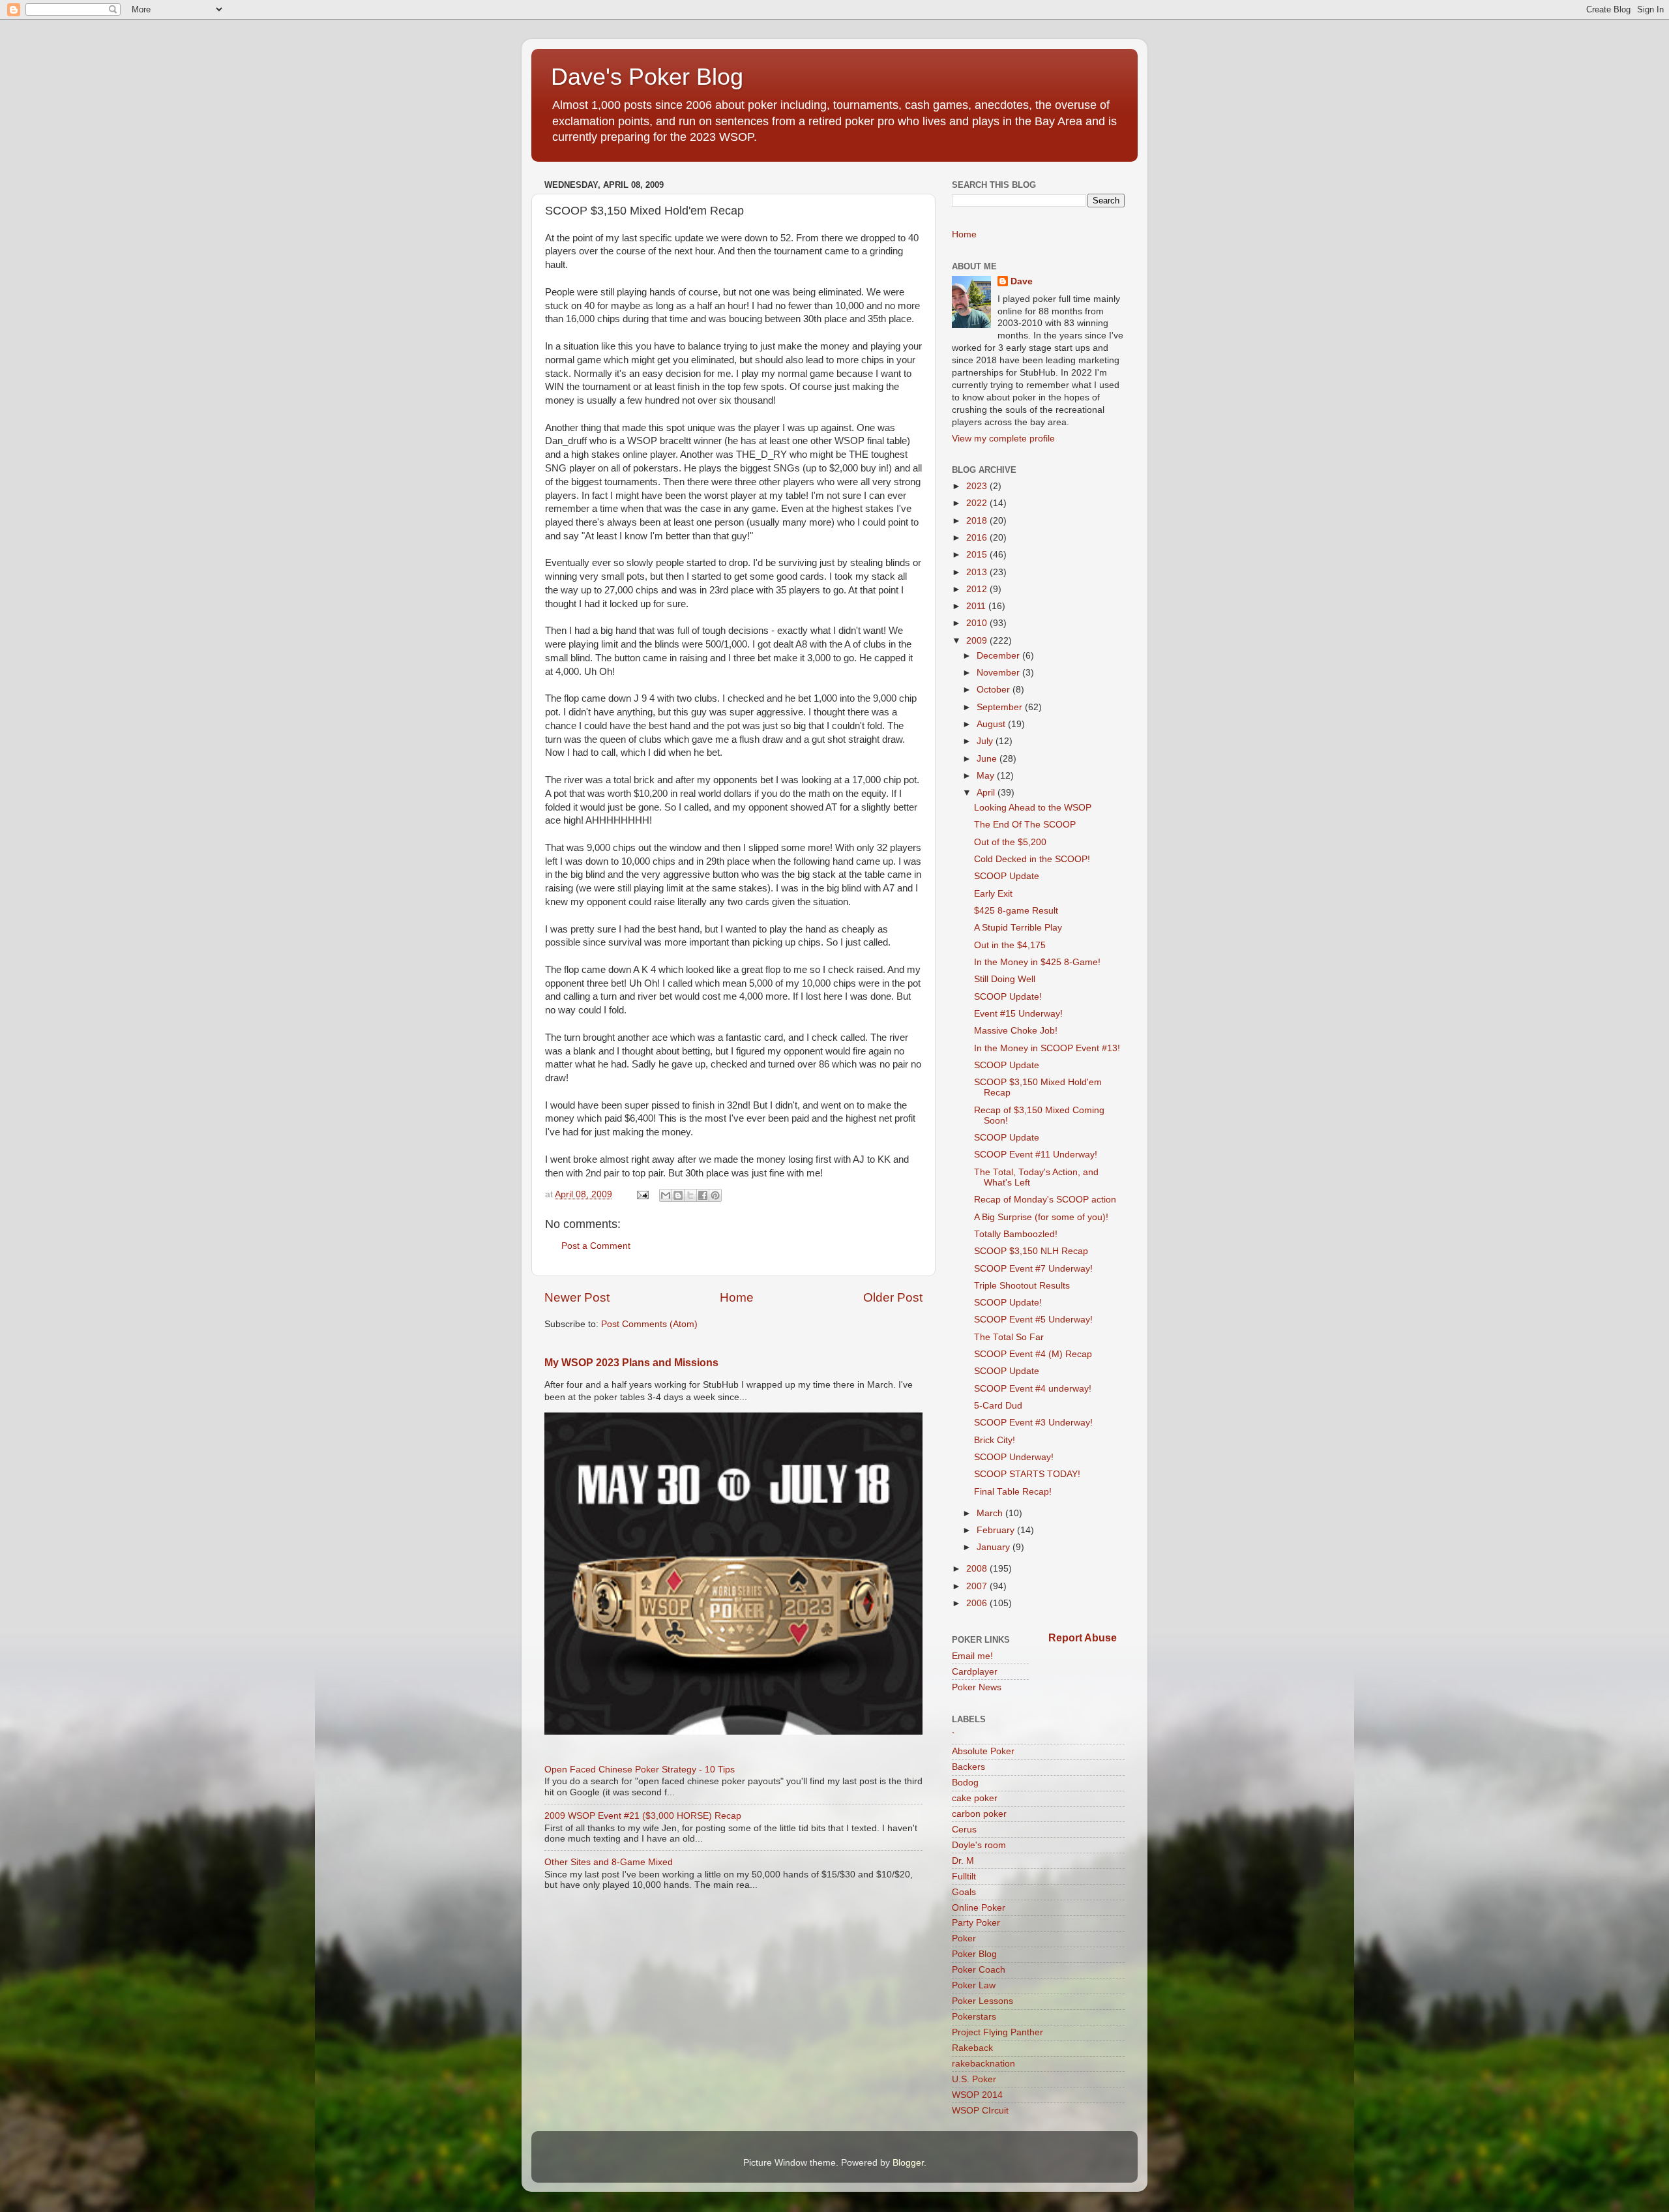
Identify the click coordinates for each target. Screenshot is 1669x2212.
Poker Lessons (982, 2001)
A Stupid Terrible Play (1018, 928)
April (987, 793)
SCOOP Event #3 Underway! (1033, 1423)
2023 (978, 486)
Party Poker (976, 1923)
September (1001, 707)
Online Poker (979, 1908)
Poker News (977, 1687)
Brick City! (995, 1440)
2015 (978, 555)
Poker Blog (974, 1954)
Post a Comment (596, 1246)
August (992, 724)
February (997, 1530)
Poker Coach (979, 1970)
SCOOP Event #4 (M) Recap (1033, 1354)
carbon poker (979, 1814)
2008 (978, 1569)
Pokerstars (974, 2017)
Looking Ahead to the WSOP (1033, 808)
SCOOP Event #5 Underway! (1033, 1320)
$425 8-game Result (1016, 911)
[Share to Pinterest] (715, 1195)
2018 (978, 521)
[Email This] (666, 1195)
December (999, 656)
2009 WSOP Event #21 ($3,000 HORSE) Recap (643, 1816)
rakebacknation (983, 2064)
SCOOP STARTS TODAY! (1027, 1474)
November (999, 673)
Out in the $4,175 (1010, 945)
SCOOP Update (1007, 876)
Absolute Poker (983, 1751)
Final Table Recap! (1013, 1492)
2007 (978, 1586)
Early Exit (993, 894)
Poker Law (974, 1985)
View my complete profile (1003, 439)
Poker (964, 1938)
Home (737, 1297)
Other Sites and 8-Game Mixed (609, 1862)
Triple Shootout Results (1022, 1286)
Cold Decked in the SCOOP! (1032, 859)
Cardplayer (975, 1672)
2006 (978, 1603)
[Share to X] (690, 1195)
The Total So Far (1009, 1337)
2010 (978, 623)
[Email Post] (642, 1194)
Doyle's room (979, 1845)
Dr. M (963, 1861)
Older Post (893, 1297)
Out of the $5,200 (1010, 842)
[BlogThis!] (678, 1195)
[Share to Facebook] (703, 1195)
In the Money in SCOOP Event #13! (1047, 1048)
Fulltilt (964, 1876)
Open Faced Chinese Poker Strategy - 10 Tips (640, 1770)
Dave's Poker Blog (647, 77)
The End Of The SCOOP (1025, 825)
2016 (978, 538)
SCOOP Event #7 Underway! (1033, 1269)
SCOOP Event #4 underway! (1033, 1389)
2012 (978, 589)
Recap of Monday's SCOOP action (1045, 1200)
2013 (978, 572)
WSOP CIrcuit (980, 2111)
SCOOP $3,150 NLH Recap (1031, 1251)
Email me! (972, 1656)
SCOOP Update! (1008, 997)
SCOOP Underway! (1014, 1457)
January (995, 1547)
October (995, 690)
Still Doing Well (1005, 979)
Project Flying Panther (997, 2032)
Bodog (965, 1783)
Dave (1022, 281)
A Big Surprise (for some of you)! (1041, 1217)
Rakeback (972, 2048)
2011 (977, 606)
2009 (978, 641)
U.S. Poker (974, 2079)
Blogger (908, 2163)
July (986, 741)
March (991, 1513)
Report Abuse (1083, 1638)
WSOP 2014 (977, 2095)
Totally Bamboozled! (1016, 1234)
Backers (968, 1767)
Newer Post (577, 1297)
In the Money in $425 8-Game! (1037, 962)
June (988, 759)
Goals (964, 1892)
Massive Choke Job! (1016, 1031)
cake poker (975, 1798)
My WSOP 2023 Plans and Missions (631, 1363)
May (987, 776)
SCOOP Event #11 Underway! (1036, 1155)
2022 (978, 503)
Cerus (964, 1830)
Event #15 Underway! (1018, 1014)
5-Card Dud (998, 1406)
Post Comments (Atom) (649, 1324)
